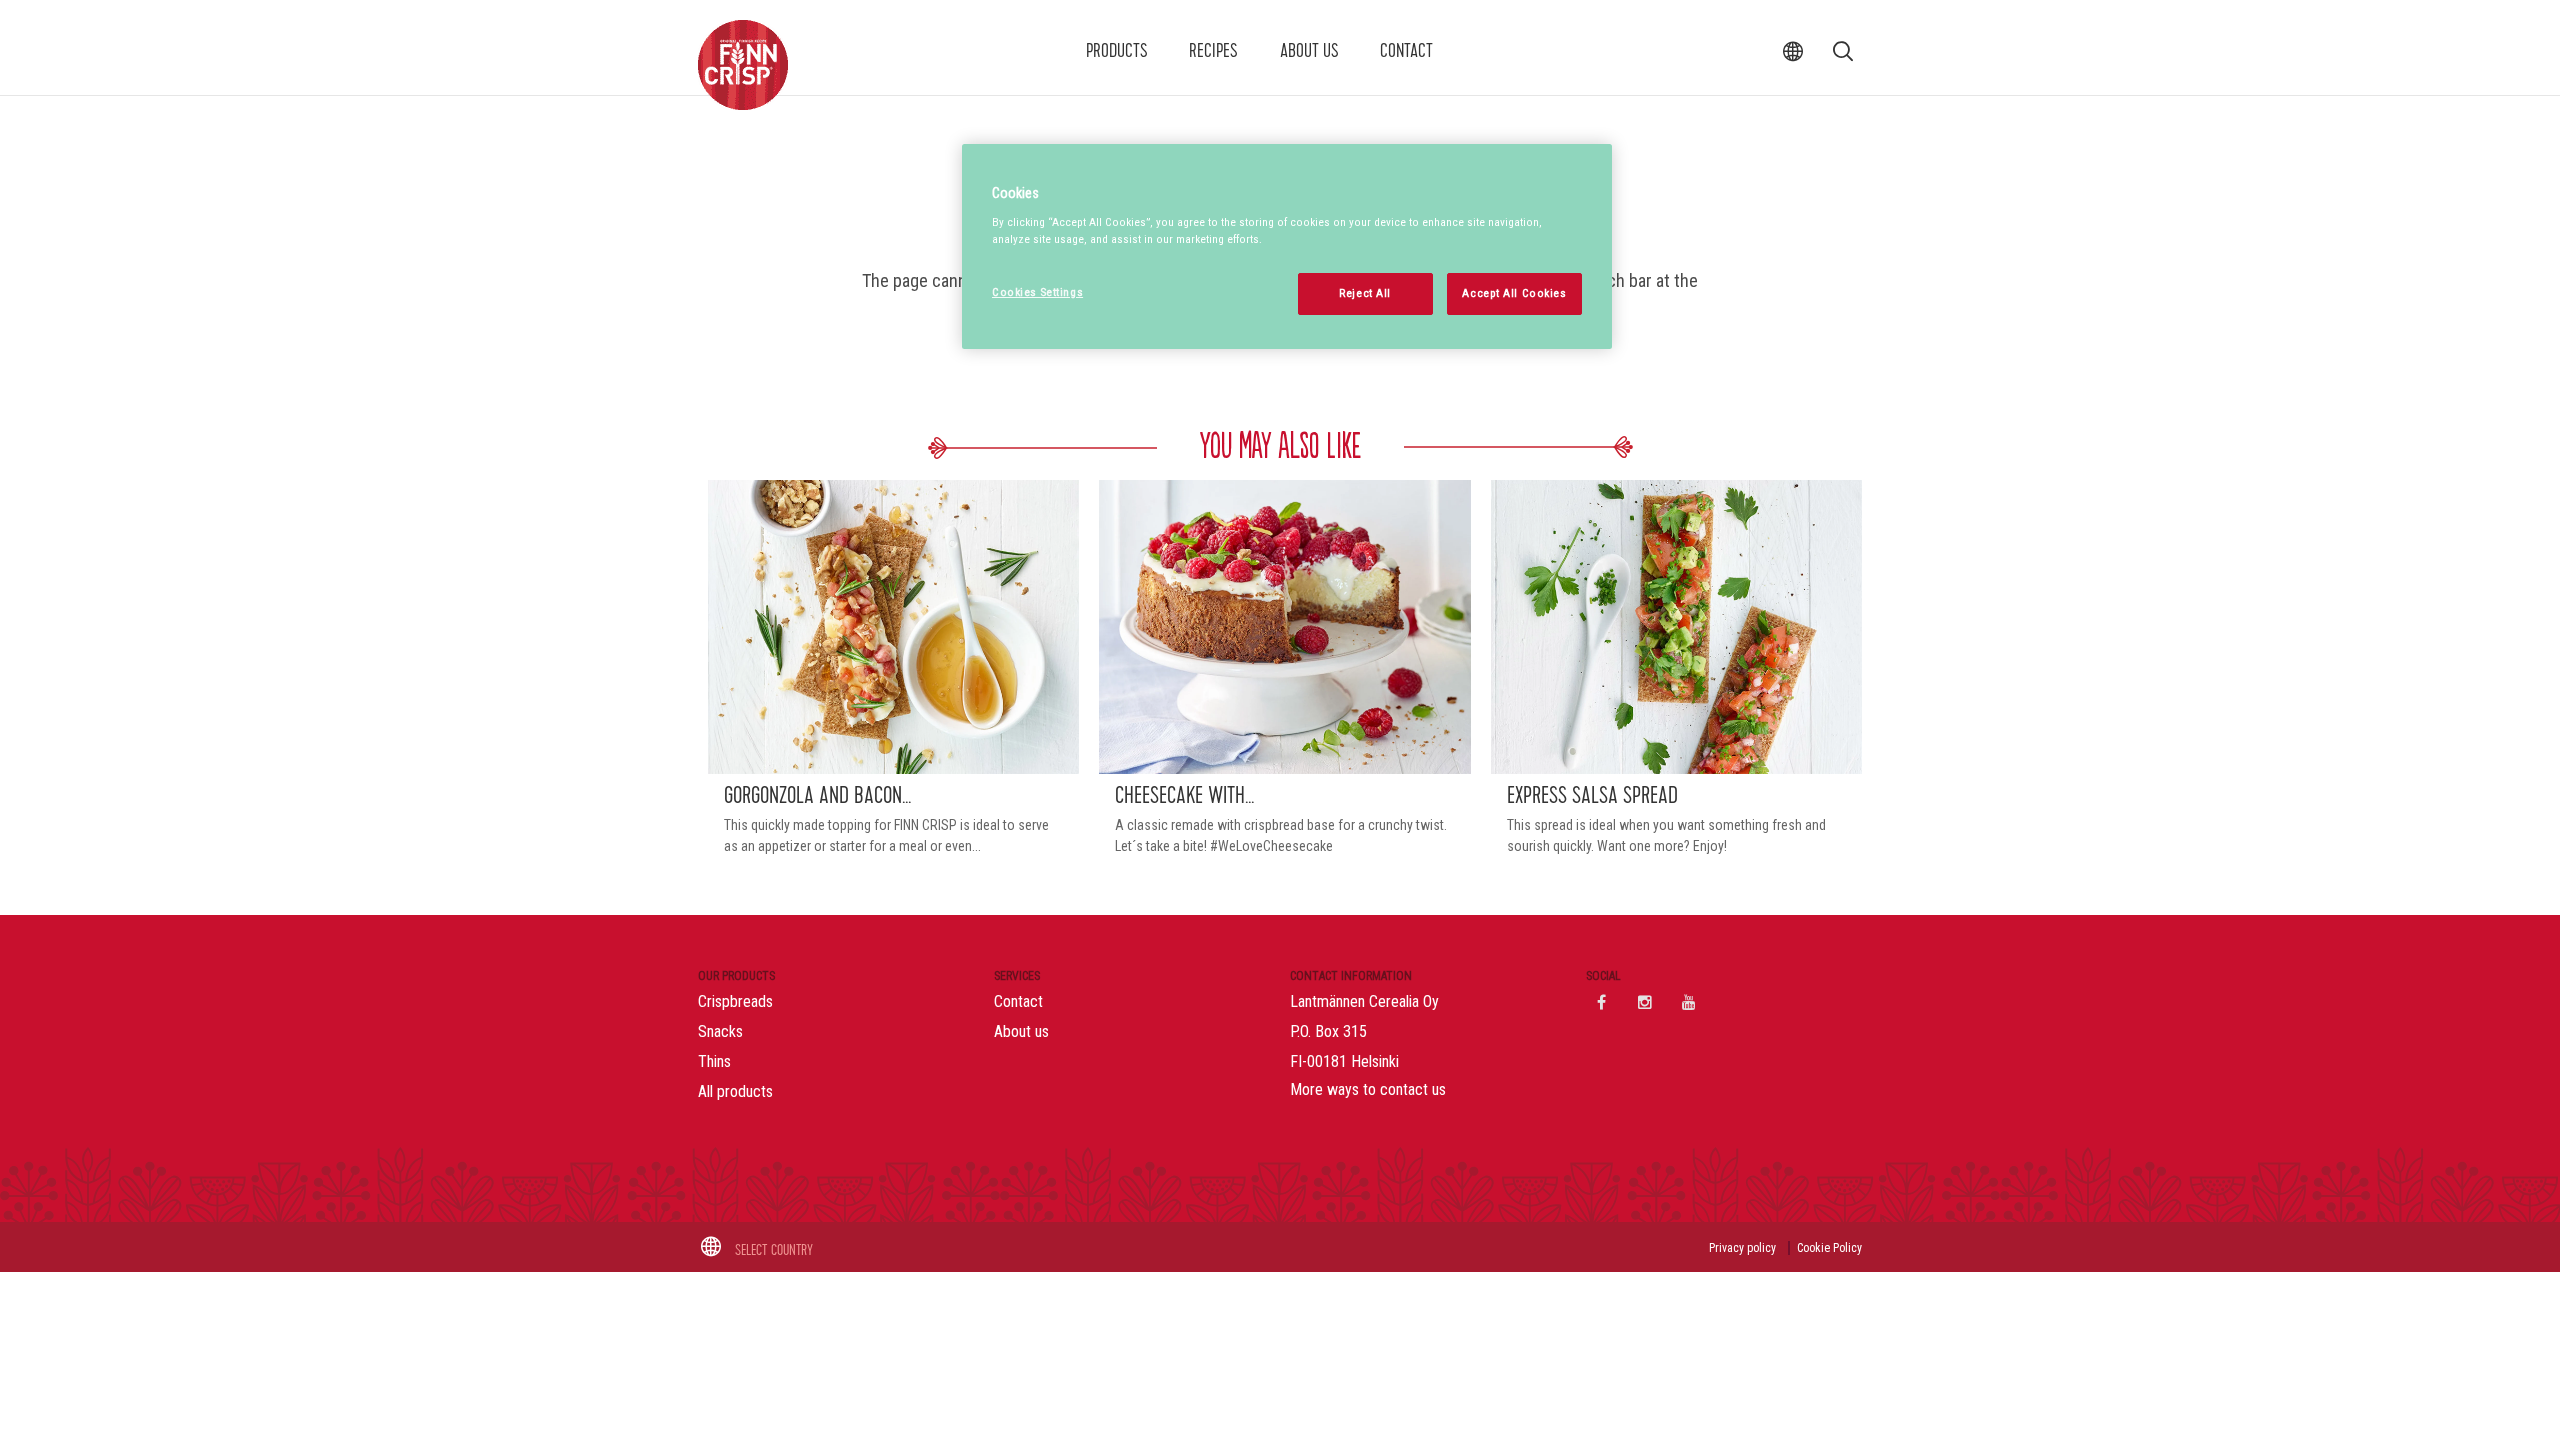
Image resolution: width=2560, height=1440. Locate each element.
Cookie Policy (1829, 1248)
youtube (1689, 1002)
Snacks (720, 1031)
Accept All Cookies (1514, 293)
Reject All (1365, 293)
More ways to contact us (1368, 1089)
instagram (1645, 1002)
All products (735, 1091)
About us (1309, 51)
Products (1117, 51)
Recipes (1213, 51)
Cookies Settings (1037, 292)
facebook (1601, 1002)
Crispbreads (735, 1001)
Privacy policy (1742, 1248)
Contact (1406, 51)
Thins (714, 1061)
